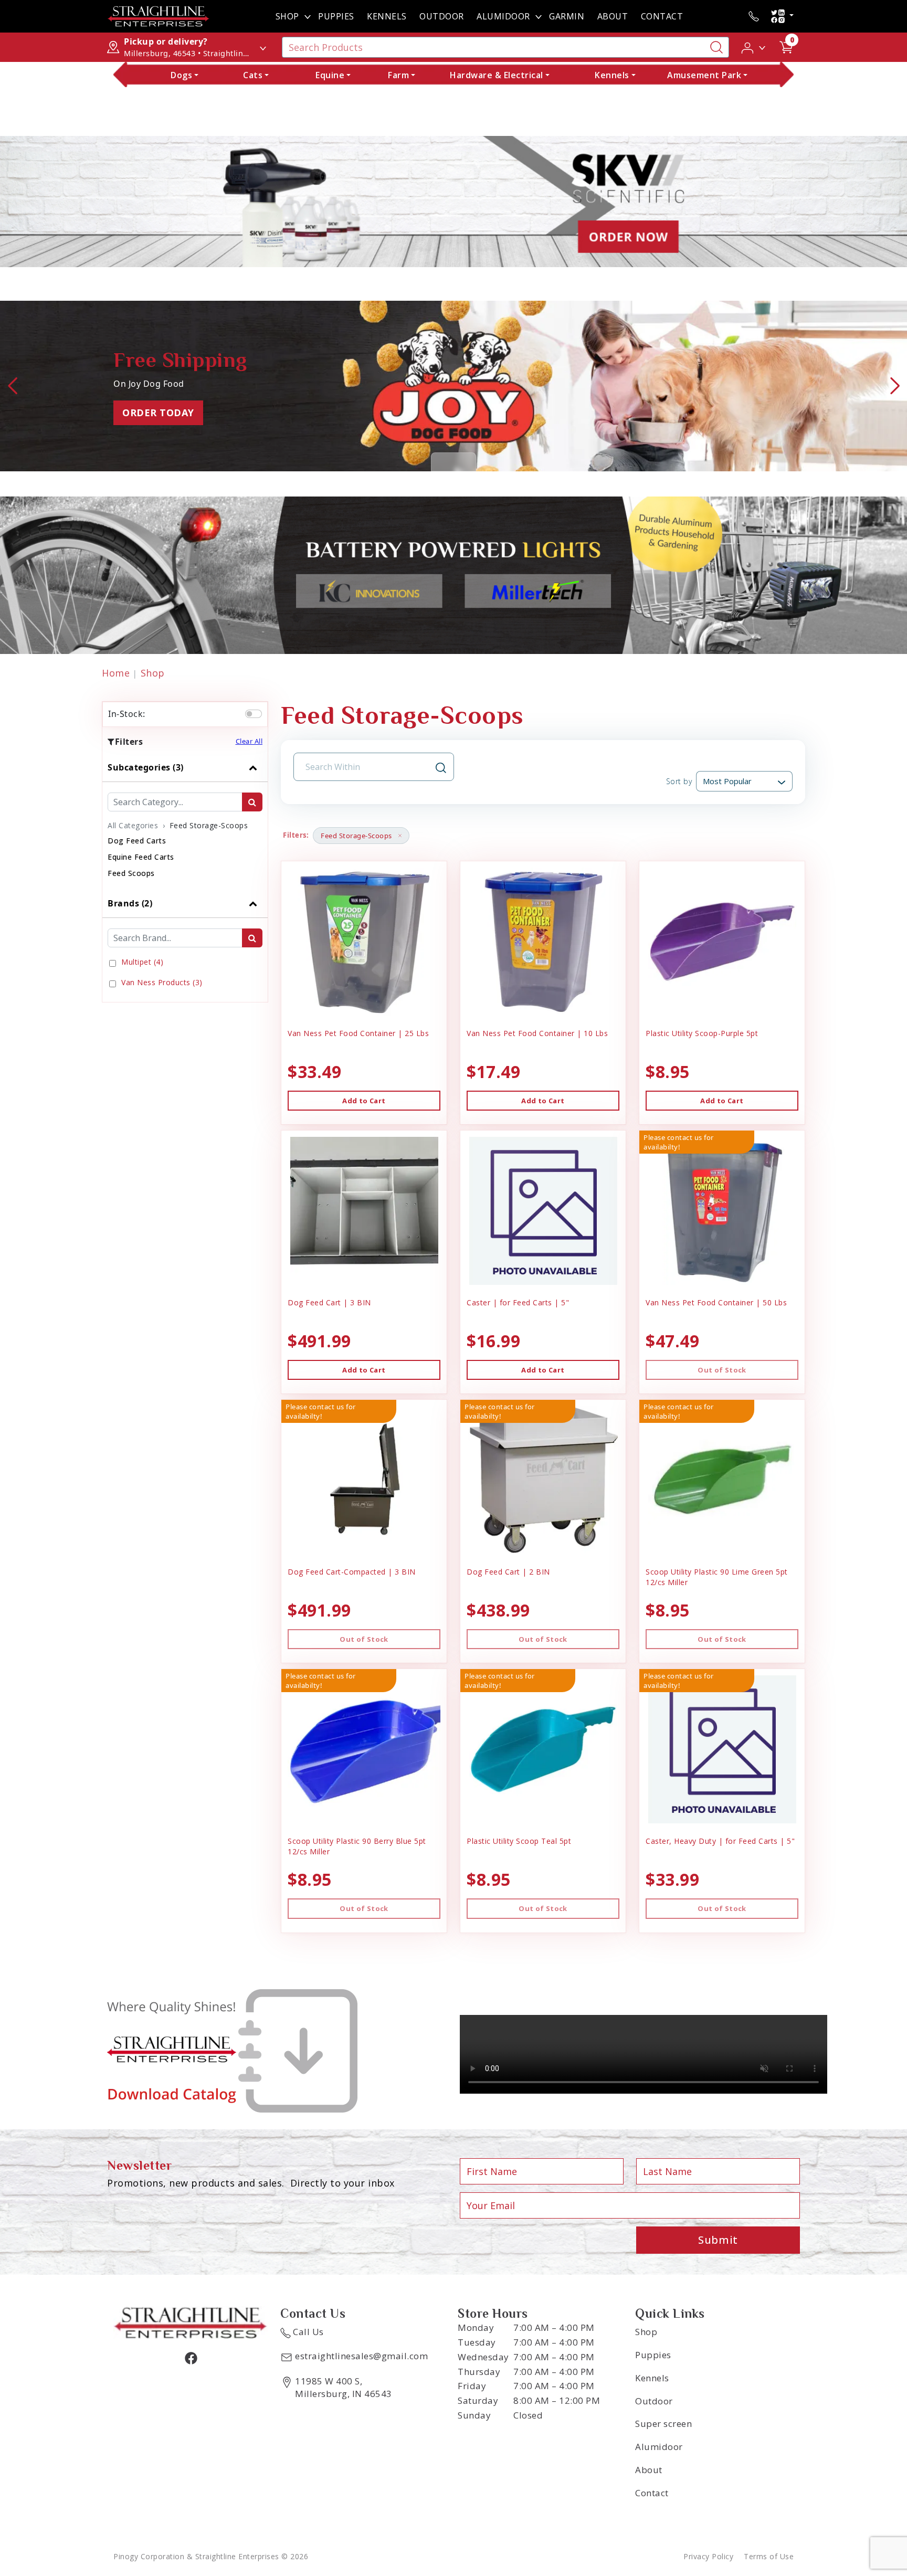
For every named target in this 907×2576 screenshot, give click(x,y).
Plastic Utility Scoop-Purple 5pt (702, 1033)
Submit (718, 2240)
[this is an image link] (191, 2321)
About (613, 16)
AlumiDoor (503, 16)
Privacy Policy (708, 2556)
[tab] (185, 821)
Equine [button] (330, 75)
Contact (662, 16)
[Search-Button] (716, 47)
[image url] (159, 15)
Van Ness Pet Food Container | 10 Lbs (537, 1033)
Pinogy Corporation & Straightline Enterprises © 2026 (211, 2556)
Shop (287, 16)
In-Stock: (127, 714)
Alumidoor (659, 2447)
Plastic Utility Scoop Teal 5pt (519, 1841)
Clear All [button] (249, 741)
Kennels (387, 16)
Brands (130, 903)
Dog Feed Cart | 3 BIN (329, 1302)
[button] (754, 47)
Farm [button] (398, 75)
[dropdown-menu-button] (308, 16)
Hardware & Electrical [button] (497, 75)
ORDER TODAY (158, 413)
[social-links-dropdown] (782, 16)
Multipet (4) (142, 962)
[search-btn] (252, 802)
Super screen (663, 2424)
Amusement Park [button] (704, 75)
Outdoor (442, 16)
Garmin (567, 16)
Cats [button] (253, 75)
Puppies (336, 16)
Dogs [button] (181, 75)
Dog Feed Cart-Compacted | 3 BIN (352, 1572)
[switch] (254, 714)
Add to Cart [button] (364, 1101)
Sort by (679, 781)
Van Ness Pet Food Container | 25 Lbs (358, 1033)
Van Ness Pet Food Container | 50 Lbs (716, 1302)
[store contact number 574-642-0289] (754, 16)
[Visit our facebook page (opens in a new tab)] (191, 2358)
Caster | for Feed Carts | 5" (518, 1302)
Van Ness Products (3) (162, 982)
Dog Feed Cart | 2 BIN (508, 1572)
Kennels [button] (612, 75)
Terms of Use (769, 2556)
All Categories (133, 825)
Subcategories (146, 767)
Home (116, 673)
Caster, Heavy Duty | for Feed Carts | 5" (720, 1841)
